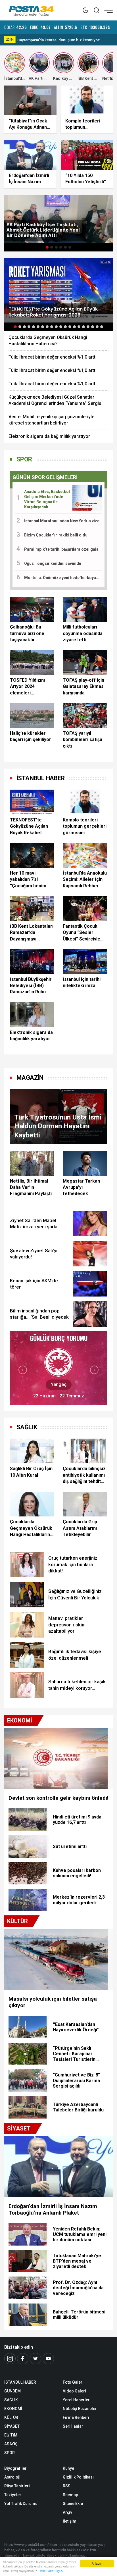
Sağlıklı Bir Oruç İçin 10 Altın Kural (31, 1472)
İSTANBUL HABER (20, 2382)
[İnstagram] (10, 2359)
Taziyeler (13, 2495)
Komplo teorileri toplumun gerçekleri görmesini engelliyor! (85, 827)
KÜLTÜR (11, 2417)
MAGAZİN (30, 1078)
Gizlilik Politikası (78, 2477)
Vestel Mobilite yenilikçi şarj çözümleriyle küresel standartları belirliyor (51, 420)
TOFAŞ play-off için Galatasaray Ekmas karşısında (83, 686)
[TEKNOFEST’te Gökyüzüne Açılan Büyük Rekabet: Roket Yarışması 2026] (58, 290)
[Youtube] (48, 2359)
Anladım (97, 2563)
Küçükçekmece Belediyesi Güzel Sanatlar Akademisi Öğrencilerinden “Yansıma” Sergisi (56, 400)
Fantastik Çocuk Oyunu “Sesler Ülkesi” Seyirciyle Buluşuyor (82, 933)
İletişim (70, 2521)
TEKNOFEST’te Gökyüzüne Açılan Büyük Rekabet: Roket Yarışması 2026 (29, 827)
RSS (67, 2486)
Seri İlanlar (73, 2426)
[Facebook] (23, 2359)
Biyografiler (15, 2468)
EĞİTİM (11, 2435)
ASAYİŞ (11, 2444)
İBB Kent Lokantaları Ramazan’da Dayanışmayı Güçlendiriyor (32, 933)
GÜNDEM (12, 2391)
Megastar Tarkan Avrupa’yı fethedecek (81, 1187)
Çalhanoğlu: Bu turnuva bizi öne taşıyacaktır (27, 633)
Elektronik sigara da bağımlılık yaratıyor (49, 436)
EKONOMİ (13, 2409)
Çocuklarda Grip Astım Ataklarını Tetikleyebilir (80, 1528)
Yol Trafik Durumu (21, 2504)
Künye (68, 2468)
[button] (47, 247)
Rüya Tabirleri (17, 2486)
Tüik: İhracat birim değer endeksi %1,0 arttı (53, 357)
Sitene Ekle (73, 2504)
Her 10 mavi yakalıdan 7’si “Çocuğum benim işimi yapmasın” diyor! (28, 880)
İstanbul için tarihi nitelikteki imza (82, 982)
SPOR (24, 459)
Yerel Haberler (76, 2400)
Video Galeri (74, 2391)
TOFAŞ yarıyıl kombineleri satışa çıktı (82, 740)
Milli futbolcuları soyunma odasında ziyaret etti (83, 633)
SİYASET (12, 2426)
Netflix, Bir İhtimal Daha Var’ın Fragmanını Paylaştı (31, 1187)
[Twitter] (35, 2359)
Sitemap (70, 2495)
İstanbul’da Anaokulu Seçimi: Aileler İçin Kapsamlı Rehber (85, 879)
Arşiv (67, 2512)
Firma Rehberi (76, 2417)
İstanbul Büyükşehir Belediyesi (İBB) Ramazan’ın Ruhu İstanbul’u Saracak (31, 986)
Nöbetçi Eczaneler (80, 2409)
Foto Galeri (73, 2382)
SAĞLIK (27, 1427)
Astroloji (12, 2477)
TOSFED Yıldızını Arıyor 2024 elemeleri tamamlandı (27, 687)
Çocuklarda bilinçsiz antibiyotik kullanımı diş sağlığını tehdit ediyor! (84, 1475)
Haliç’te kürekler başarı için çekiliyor (31, 736)
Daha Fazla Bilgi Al (51, 2571)
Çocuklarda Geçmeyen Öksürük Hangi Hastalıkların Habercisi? (48, 341)
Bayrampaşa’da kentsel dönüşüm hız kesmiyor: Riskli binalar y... (59, 40)
